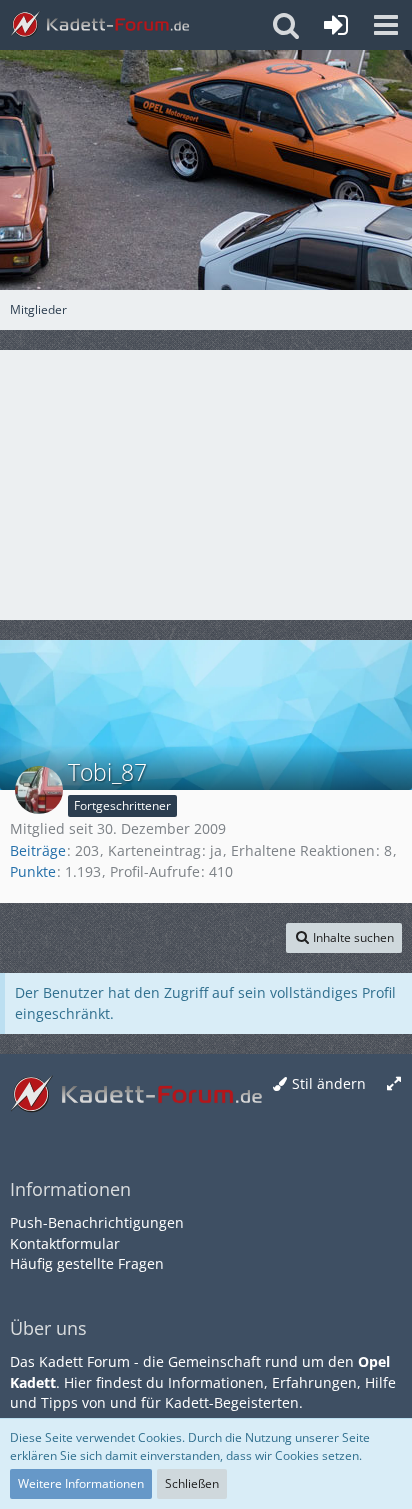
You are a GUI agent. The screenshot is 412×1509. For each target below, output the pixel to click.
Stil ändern (329, 1083)
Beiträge (38, 850)
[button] (386, 25)
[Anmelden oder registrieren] (336, 25)
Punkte (33, 871)
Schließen (192, 1483)
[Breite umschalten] (394, 1084)
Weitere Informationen (81, 1483)
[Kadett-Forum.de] (100, 25)
